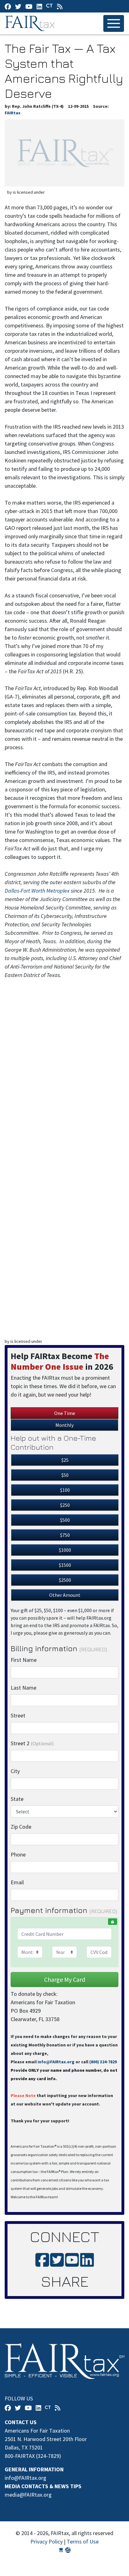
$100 (65, 1490)
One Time (65, 1413)
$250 (65, 1505)
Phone (18, 1854)
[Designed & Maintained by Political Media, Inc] (61, 2550)
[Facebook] (8, 6)
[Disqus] (64, 1081)
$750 (65, 1535)
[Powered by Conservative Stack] (68, 2550)
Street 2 (32, 1743)
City (15, 1771)
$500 (65, 1520)
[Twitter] (18, 6)
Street (18, 1715)
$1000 (65, 1550)
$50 (65, 1475)
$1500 (65, 1565)
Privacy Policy (46, 2541)
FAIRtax (31, 23)
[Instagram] (39, 6)
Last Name (23, 1688)
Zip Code (21, 1827)
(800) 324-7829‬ (103, 2062)
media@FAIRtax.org (28, 2495)
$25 (65, 1460)
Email (17, 1882)
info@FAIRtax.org (56, 2062)
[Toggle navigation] (114, 23)
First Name (24, 1660)
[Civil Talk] (49, 6)
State (17, 1799)
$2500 (65, 1580)
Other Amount (65, 1595)
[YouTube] (29, 6)
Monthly (64, 1425)
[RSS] (60, 6)
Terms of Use (83, 2541)
